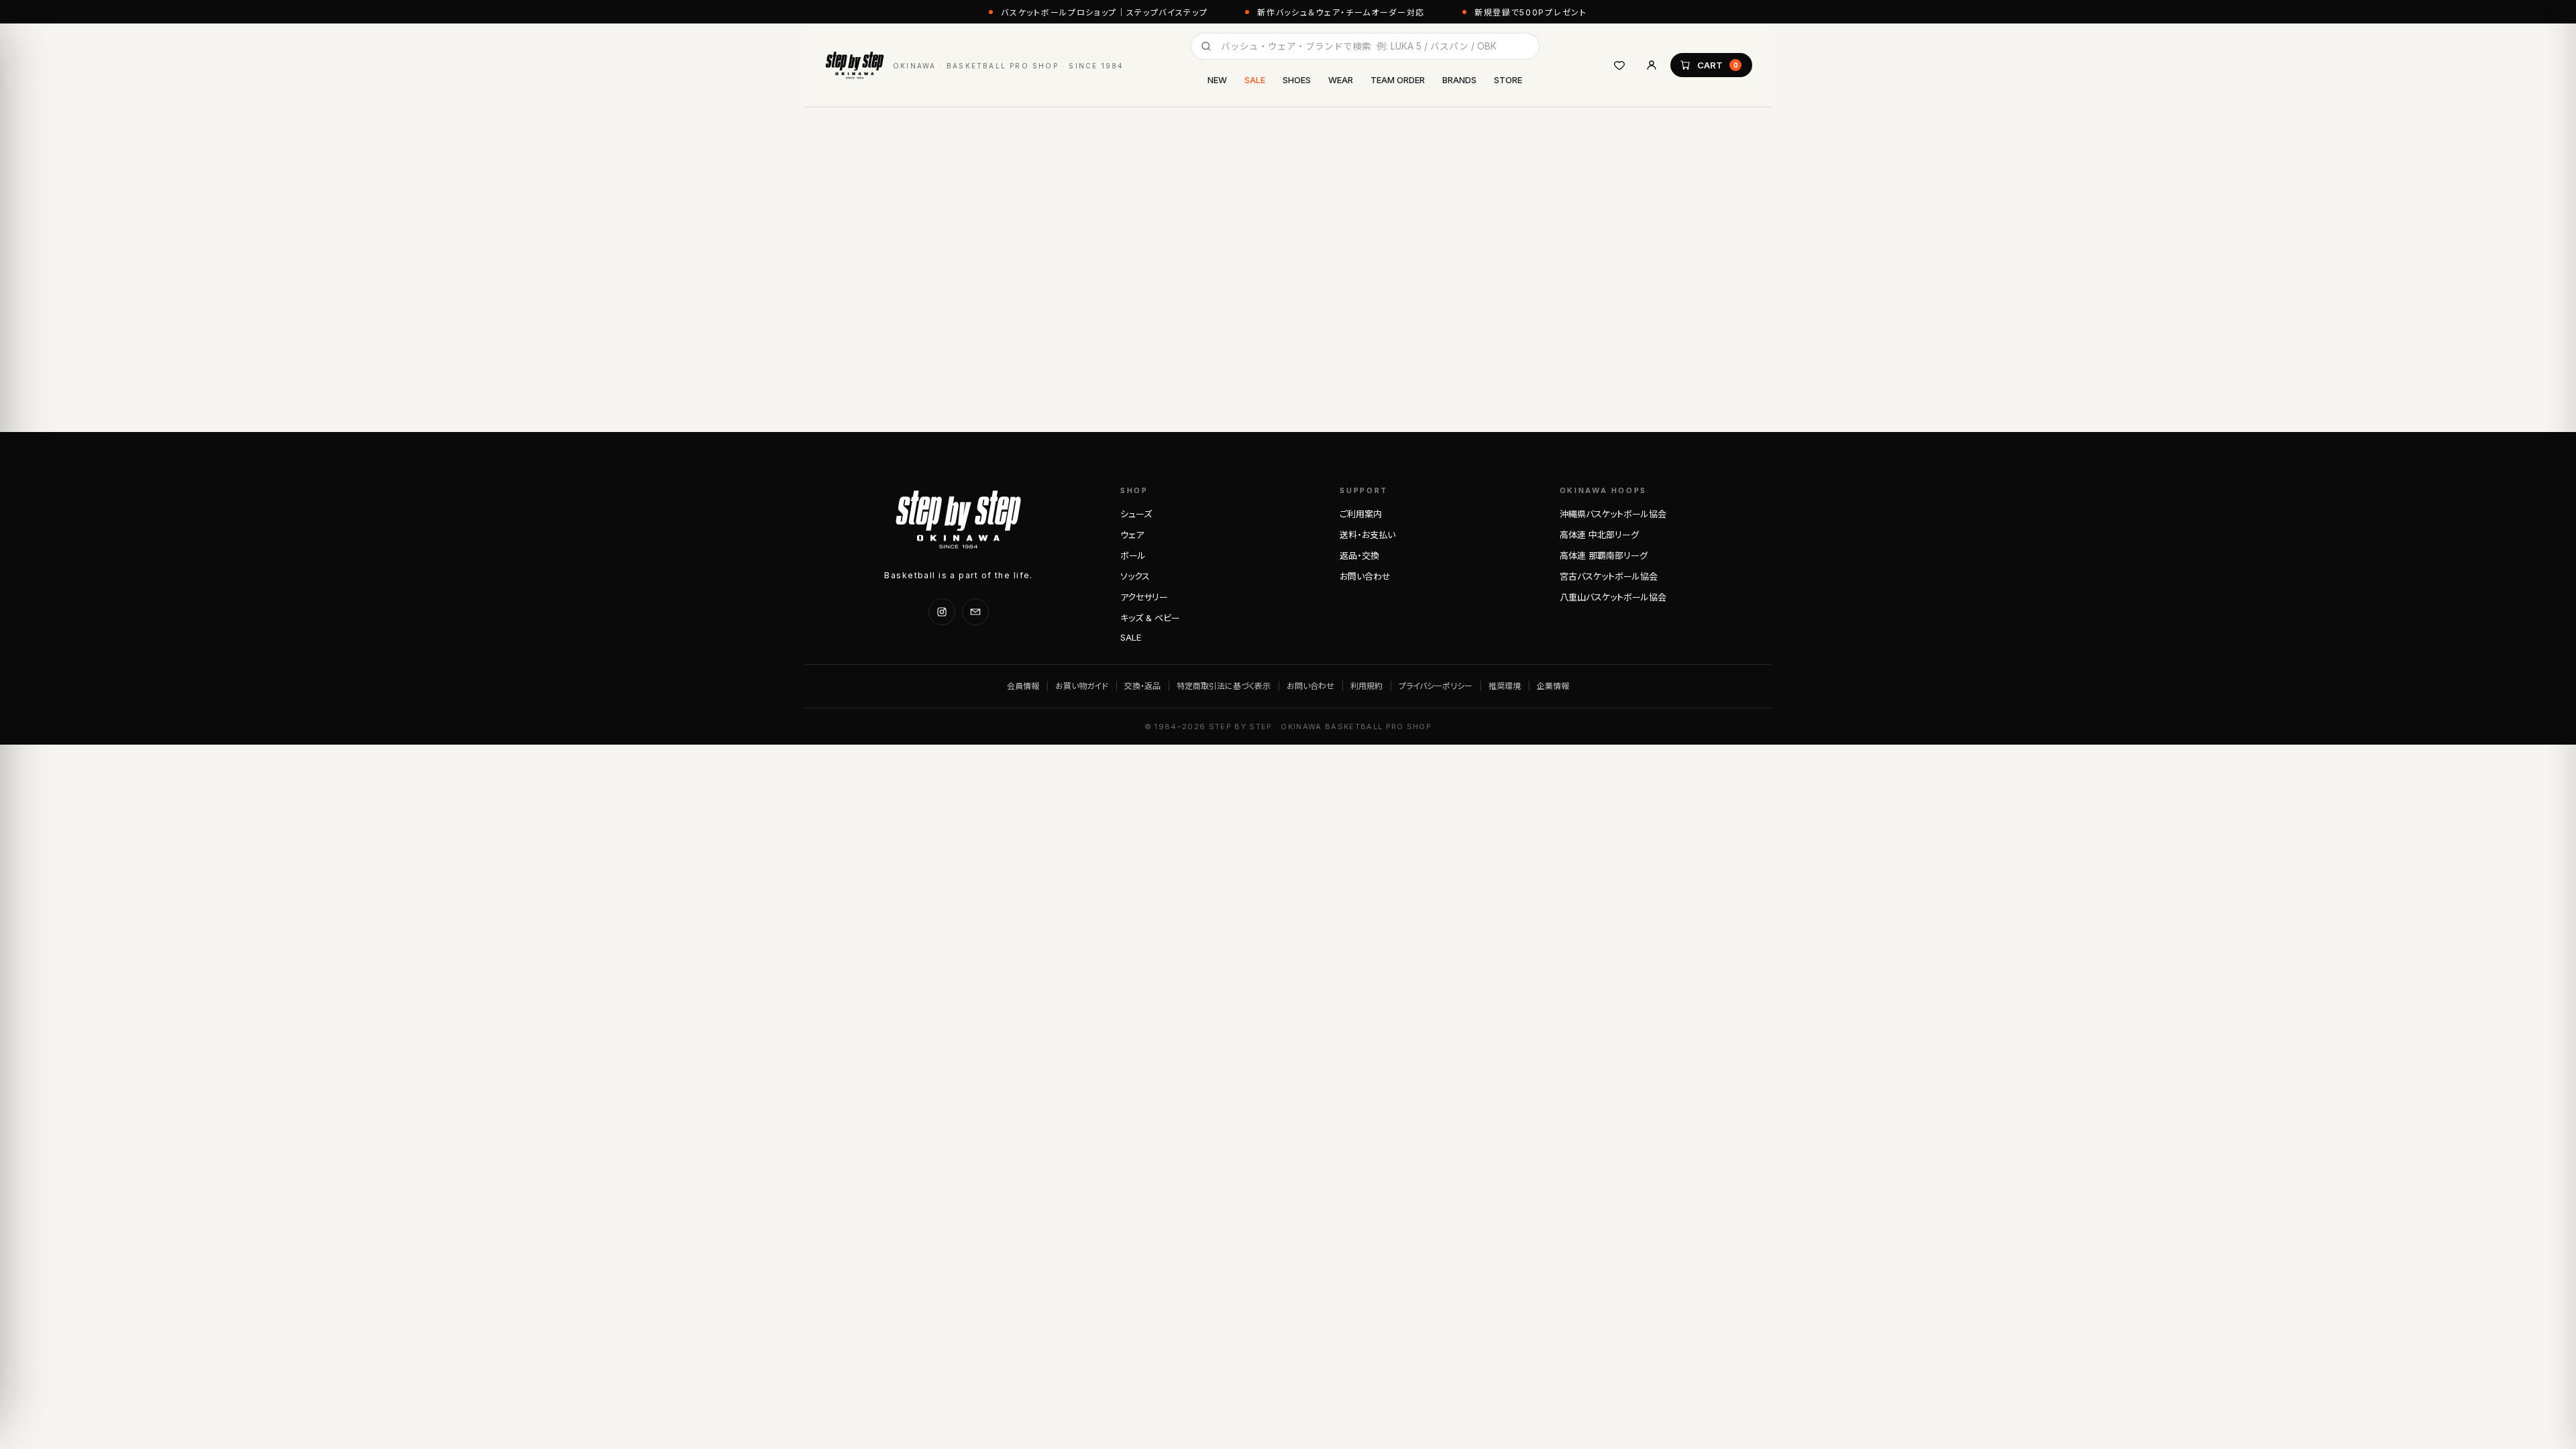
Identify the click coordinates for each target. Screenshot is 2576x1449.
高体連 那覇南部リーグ (1604, 555)
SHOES (1297, 80)
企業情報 (1553, 686)
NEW (1217, 80)
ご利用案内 (1361, 514)
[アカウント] (1652, 65)
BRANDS (1459, 80)
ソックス (1135, 576)
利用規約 (1366, 686)
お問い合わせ (1365, 576)
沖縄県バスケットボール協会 (1613, 514)
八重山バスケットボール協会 (1613, 597)
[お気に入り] (1619, 65)
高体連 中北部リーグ (1599, 535)
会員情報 (1023, 686)
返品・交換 (1359, 555)
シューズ (1136, 514)
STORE (1508, 80)
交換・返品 (1142, 686)
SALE (1255, 80)
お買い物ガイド (1082, 686)
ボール (1133, 555)
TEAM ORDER (1398, 80)
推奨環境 (1505, 686)
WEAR (1341, 80)
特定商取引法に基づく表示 (1224, 686)
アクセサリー (1144, 597)
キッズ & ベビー (1150, 618)
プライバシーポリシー (1436, 686)
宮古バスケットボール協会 (1609, 576)
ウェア (1132, 535)
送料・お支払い (1367, 535)
